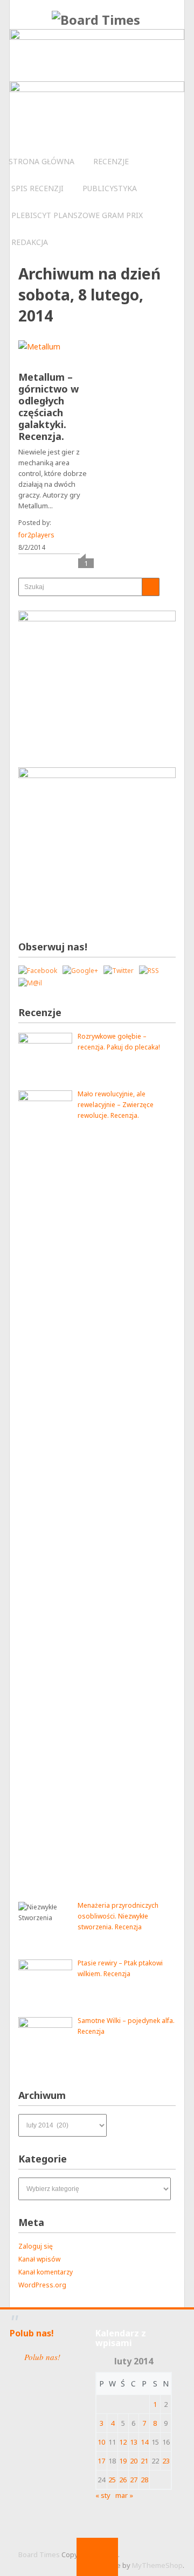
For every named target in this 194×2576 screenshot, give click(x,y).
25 (112, 2480)
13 (134, 2442)
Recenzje (111, 161)
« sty (103, 2495)
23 (166, 2461)
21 (144, 2461)
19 (123, 2461)
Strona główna (41, 161)
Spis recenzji (37, 188)
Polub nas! (32, 2333)
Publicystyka (110, 188)
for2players (36, 535)
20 (134, 2461)
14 (144, 2442)
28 (144, 2480)
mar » (124, 2495)
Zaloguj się (36, 2246)
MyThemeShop (157, 2565)
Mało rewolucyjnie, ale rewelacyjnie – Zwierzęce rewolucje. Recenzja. (116, 1105)
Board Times (39, 2554)
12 (123, 2442)
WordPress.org (42, 2285)
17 (101, 2461)
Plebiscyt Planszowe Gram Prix (77, 215)
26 (123, 2480)
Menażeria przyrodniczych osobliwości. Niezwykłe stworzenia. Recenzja (118, 1916)
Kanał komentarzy (46, 2272)
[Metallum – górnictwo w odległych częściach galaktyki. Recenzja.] (39, 355)
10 (101, 2442)
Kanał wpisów (39, 2259)
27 (134, 2480)
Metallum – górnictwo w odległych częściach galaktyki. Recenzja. (48, 407)
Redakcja (30, 242)
